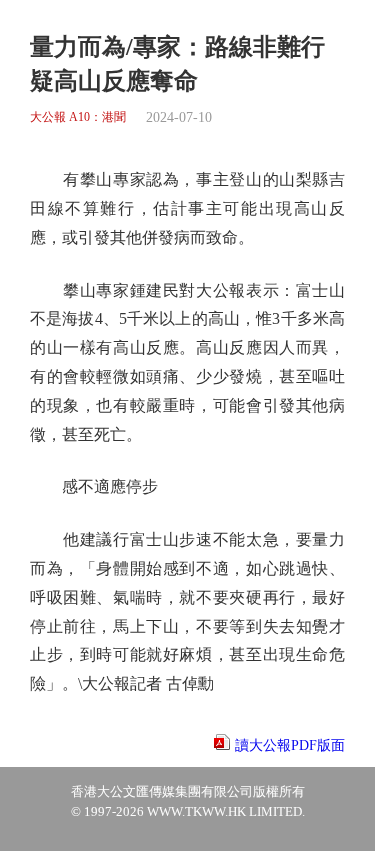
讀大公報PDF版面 (290, 745)
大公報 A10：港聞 (78, 117)
